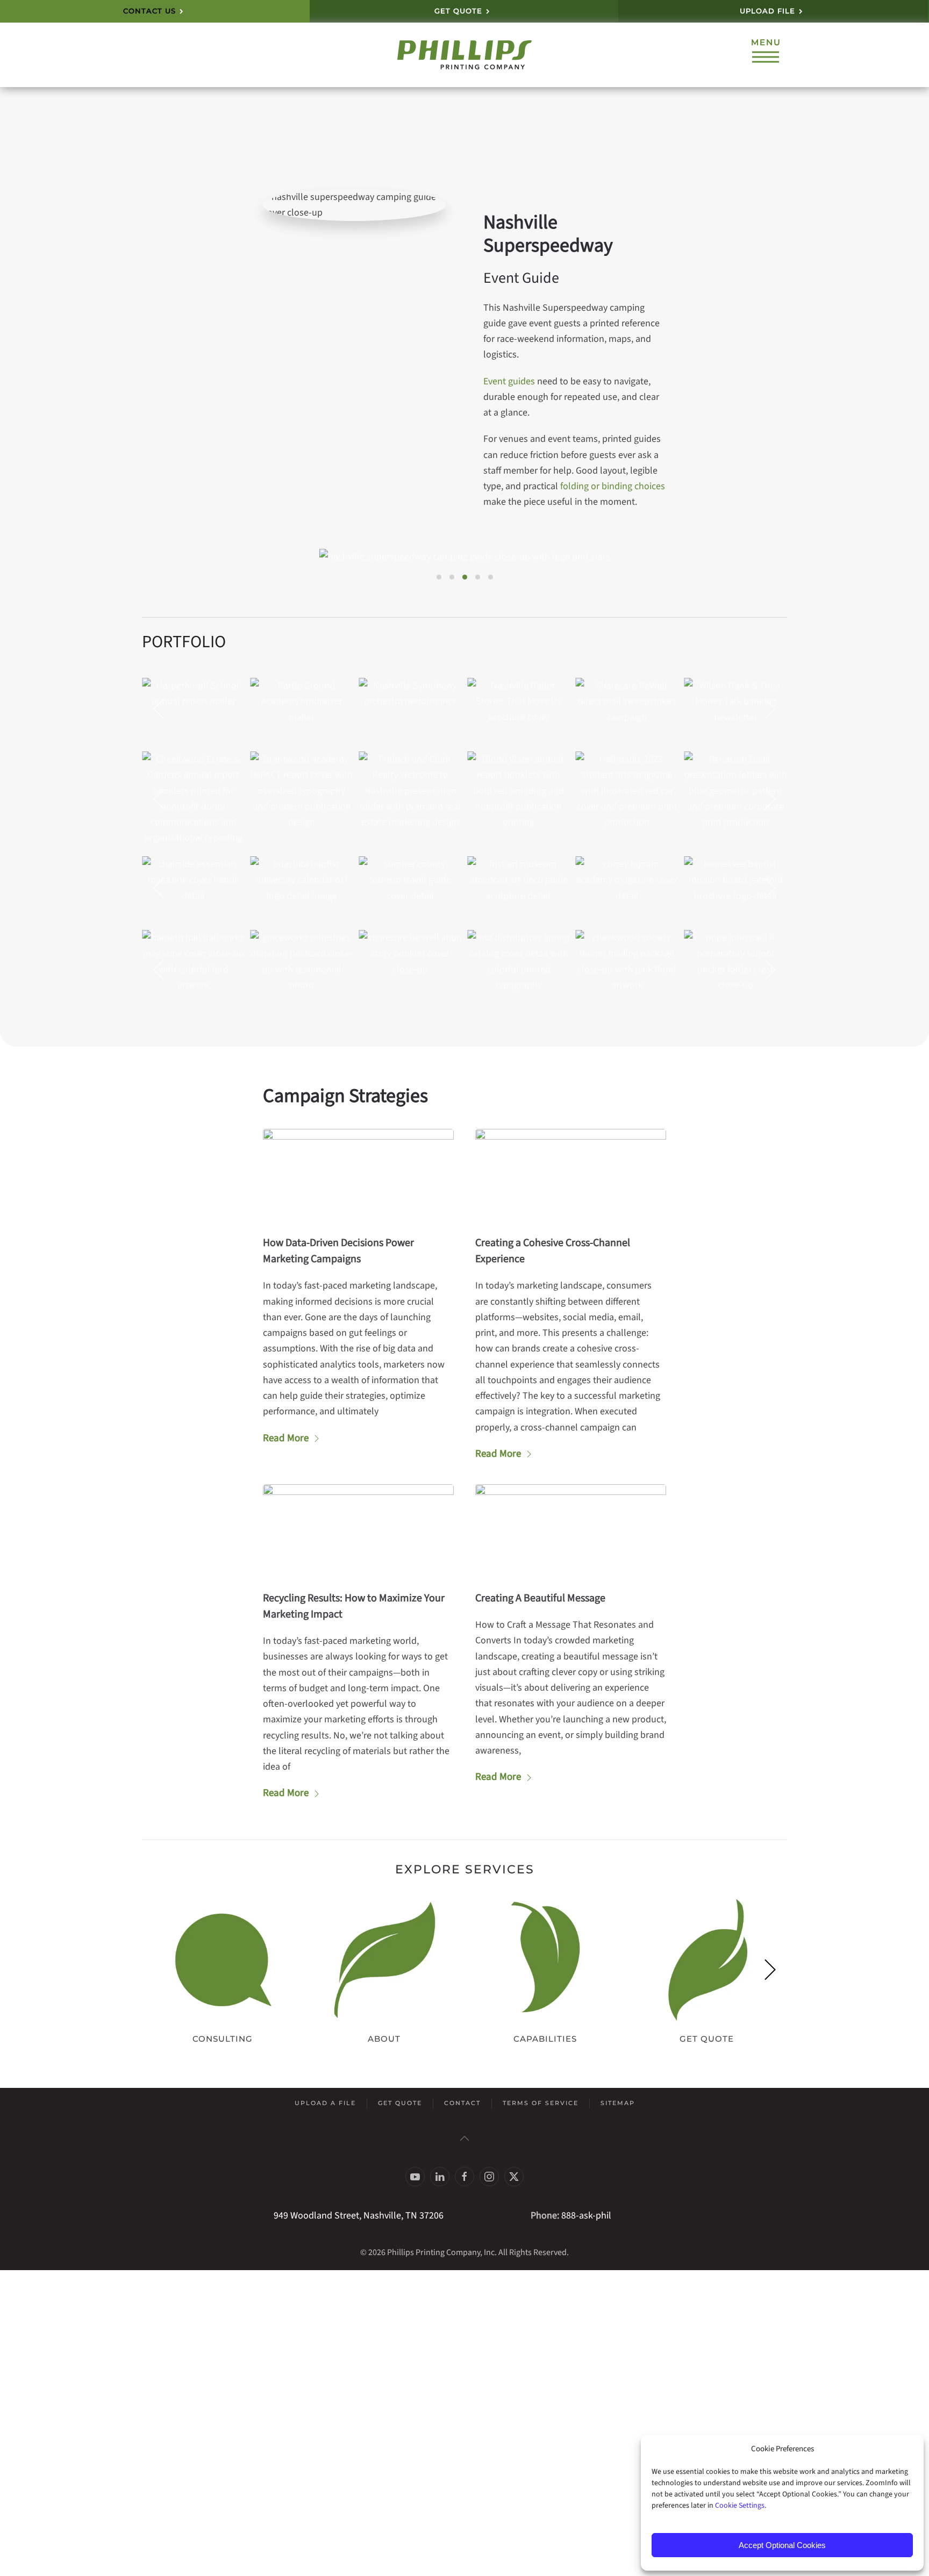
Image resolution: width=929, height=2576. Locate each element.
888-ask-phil (586, 2216)
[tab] (439, 577)
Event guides (509, 381)
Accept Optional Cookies (782, 2545)
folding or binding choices (613, 486)
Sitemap (618, 2103)
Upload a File (325, 2103)
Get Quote (400, 2103)
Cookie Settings (740, 2506)
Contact (462, 2103)
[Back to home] (464, 55)
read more (286, 1438)
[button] (766, 55)
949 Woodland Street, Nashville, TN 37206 (359, 2216)
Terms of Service (541, 2103)
